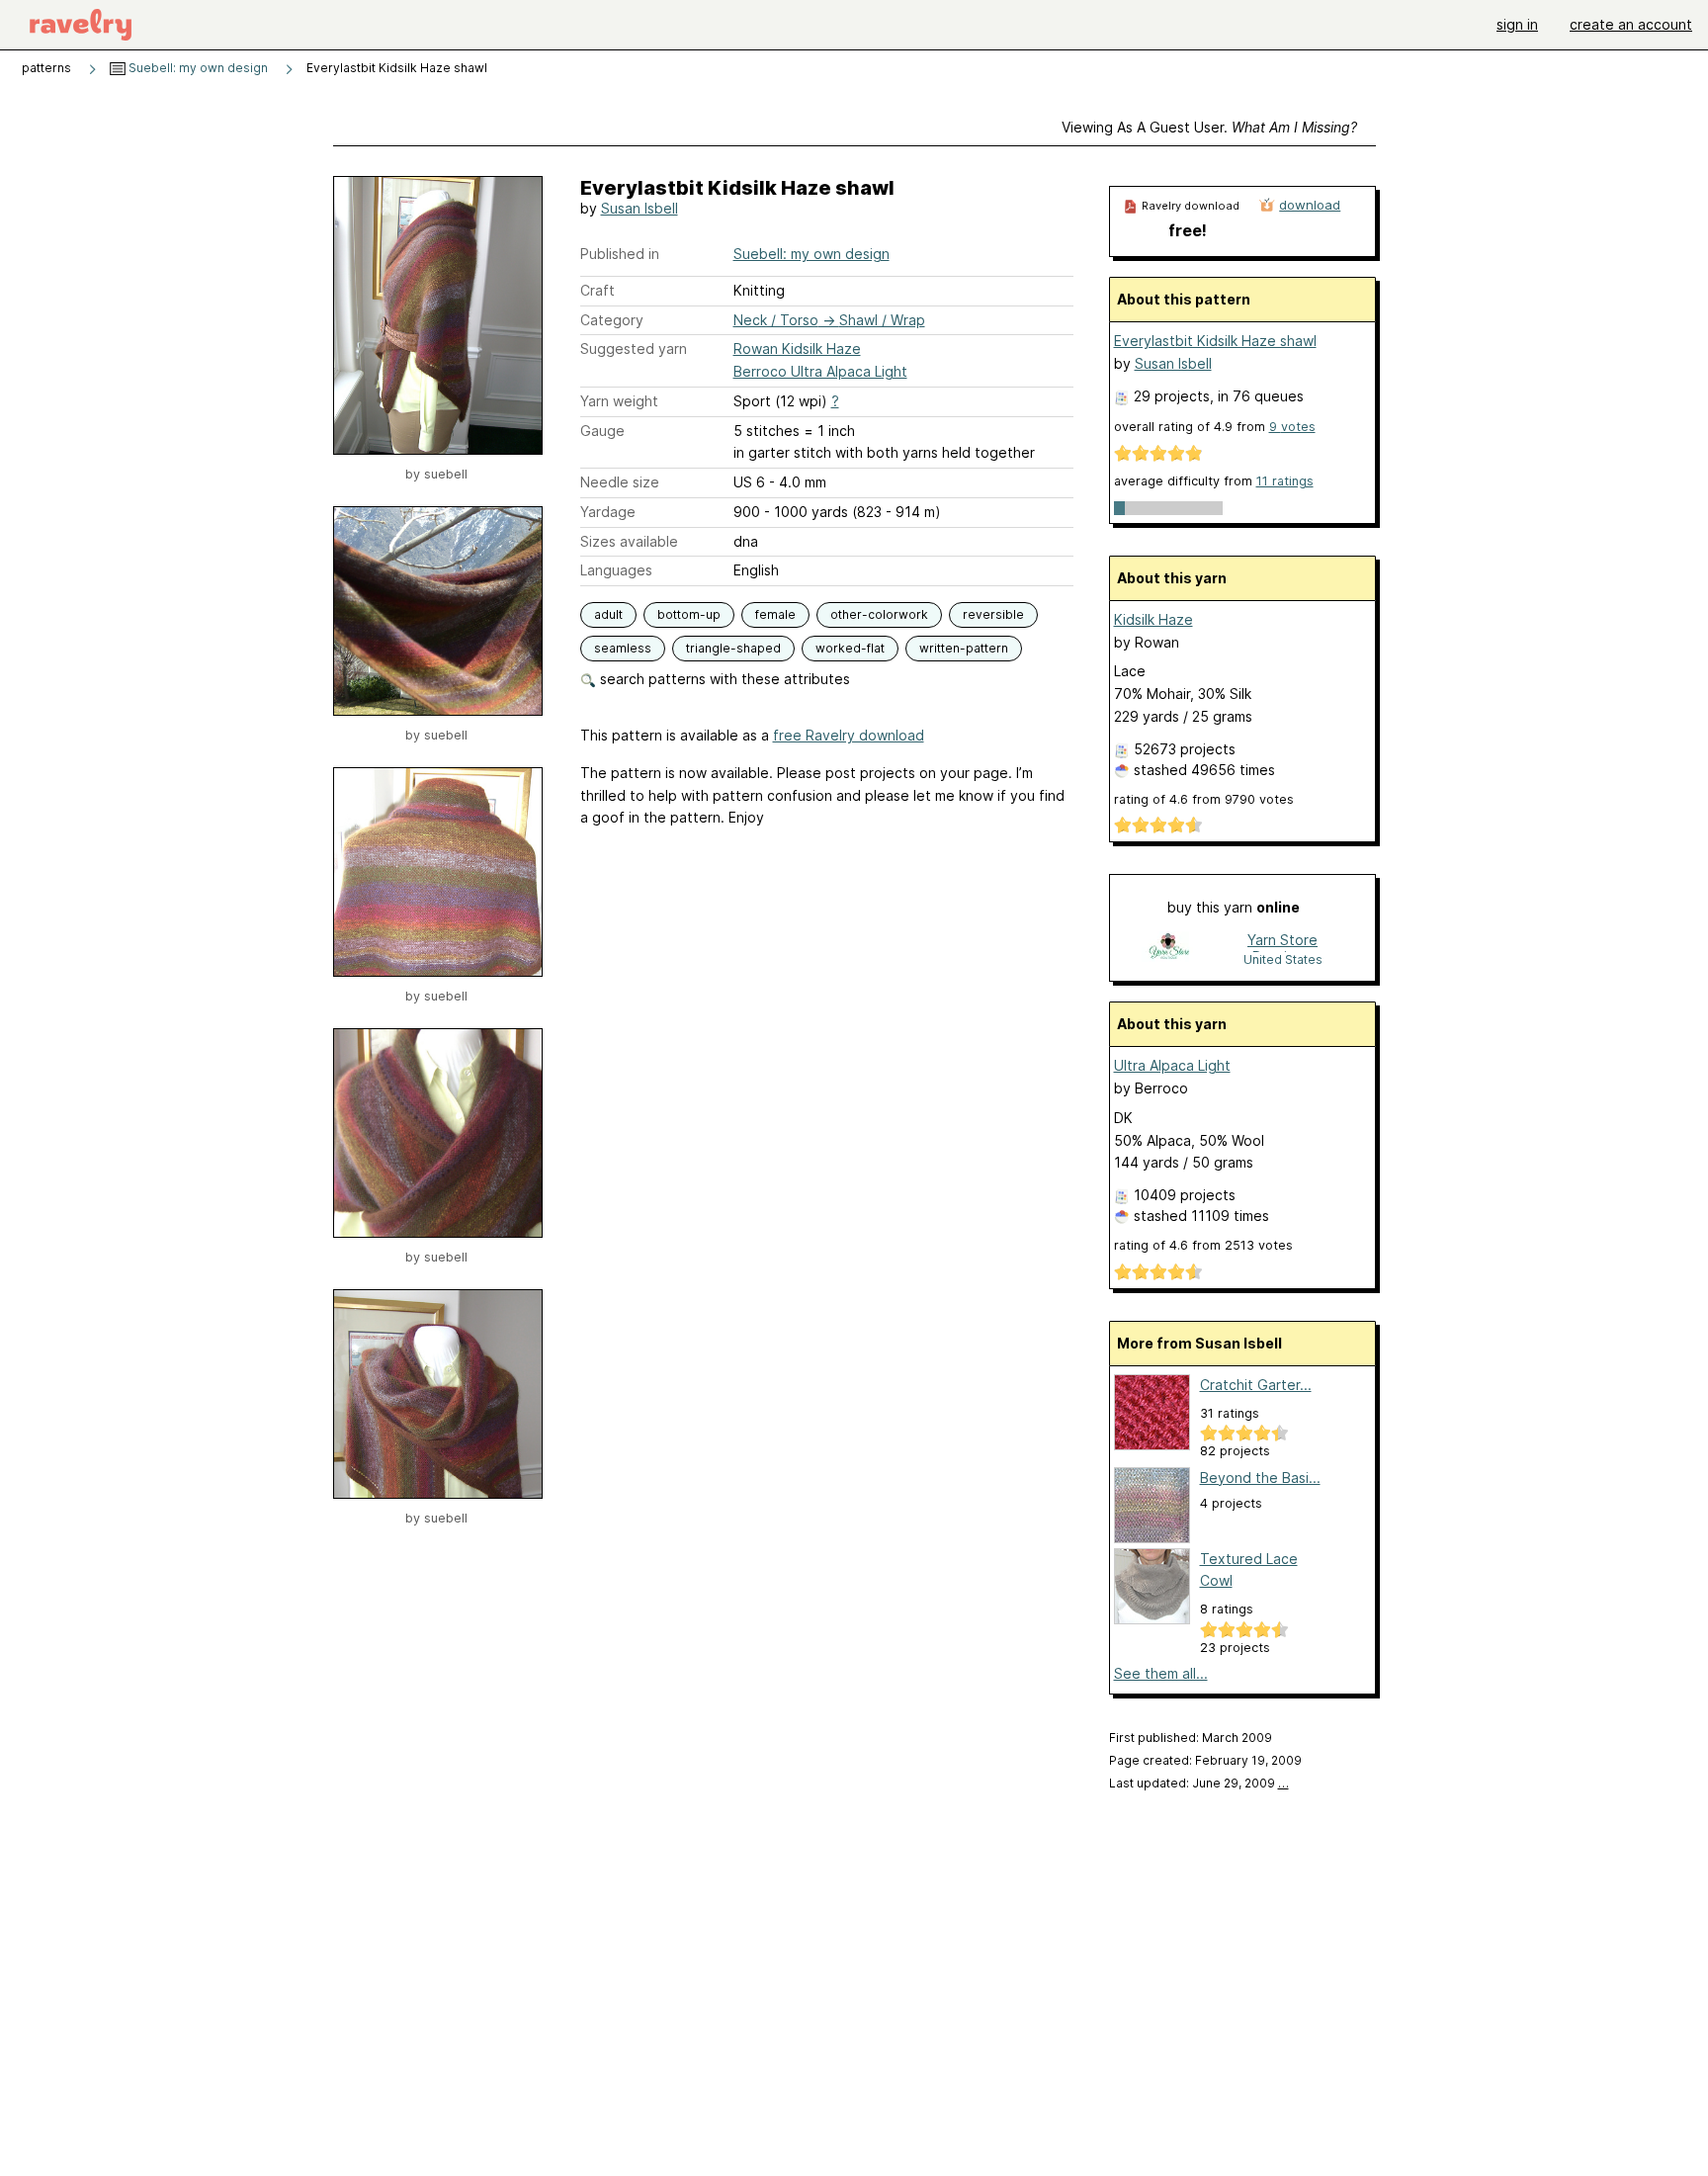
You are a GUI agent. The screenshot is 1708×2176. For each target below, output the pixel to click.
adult (608, 614)
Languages (616, 570)
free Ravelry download (849, 735)
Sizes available (629, 541)
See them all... (1161, 1673)
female (775, 614)
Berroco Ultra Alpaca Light (820, 371)
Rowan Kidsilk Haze (797, 348)
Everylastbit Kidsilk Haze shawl (1215, 341)
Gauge (602, 431)
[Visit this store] (1169, 949)
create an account (1631, 24)
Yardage (608, 512)
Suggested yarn (634, 348)
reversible (993, 614)
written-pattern (964, 648)
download (1310, 205)
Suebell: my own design (197, 68)
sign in (1517, 24)
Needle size (620, 482)
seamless (623, 648)
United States (1283, 959)
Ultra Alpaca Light (1172, 1065)
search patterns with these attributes (723, 679)
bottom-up (689, 614)
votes (1292, 427)
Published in (620, 254)
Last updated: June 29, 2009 (1199, 1783)
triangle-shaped (733, 648)
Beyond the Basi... (1260, 1478)
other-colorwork (879, 614)
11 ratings (1285, 481)
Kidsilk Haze (1153, 619)
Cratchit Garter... (1256, 1385)
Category (612, 320)
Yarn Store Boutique (1282, 942)
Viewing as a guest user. (1209, 127)
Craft (598, 290)
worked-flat (850, 648)
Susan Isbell (640, 208)
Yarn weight (619, 401)
